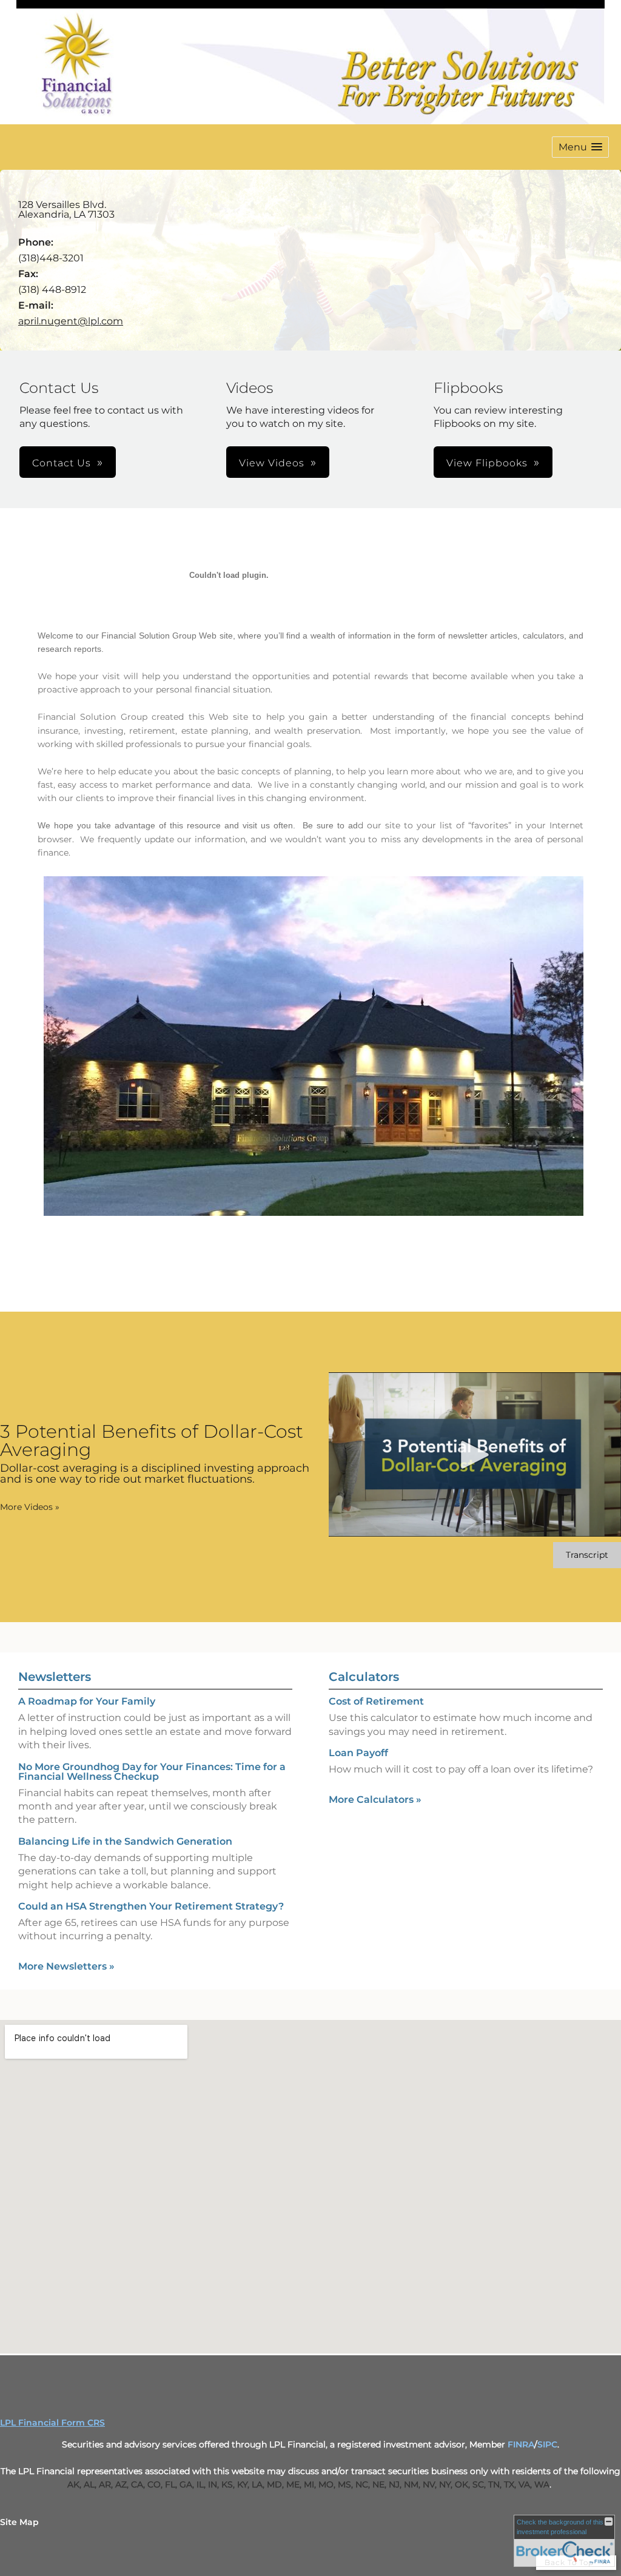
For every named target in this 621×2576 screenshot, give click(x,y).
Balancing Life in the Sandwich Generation (125, 1841)
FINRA (521, 2444)
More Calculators (375, 1800)
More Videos (30, 1507)
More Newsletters (66, 1966)
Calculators (364, 1677)
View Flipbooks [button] (487, 463)
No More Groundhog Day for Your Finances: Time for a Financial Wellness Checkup (152, 1772)
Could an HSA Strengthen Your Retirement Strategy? (151, 1906)
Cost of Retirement (376, 1701)
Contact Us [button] (62, 463)
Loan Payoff (358, 1753)
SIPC (547, 2444)
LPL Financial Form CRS (52, 2423)
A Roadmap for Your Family (87, 1701)
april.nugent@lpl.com (71, 321)
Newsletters (55, 1677)
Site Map (19, 2522)
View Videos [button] (272, 463)
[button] (580, 147)
